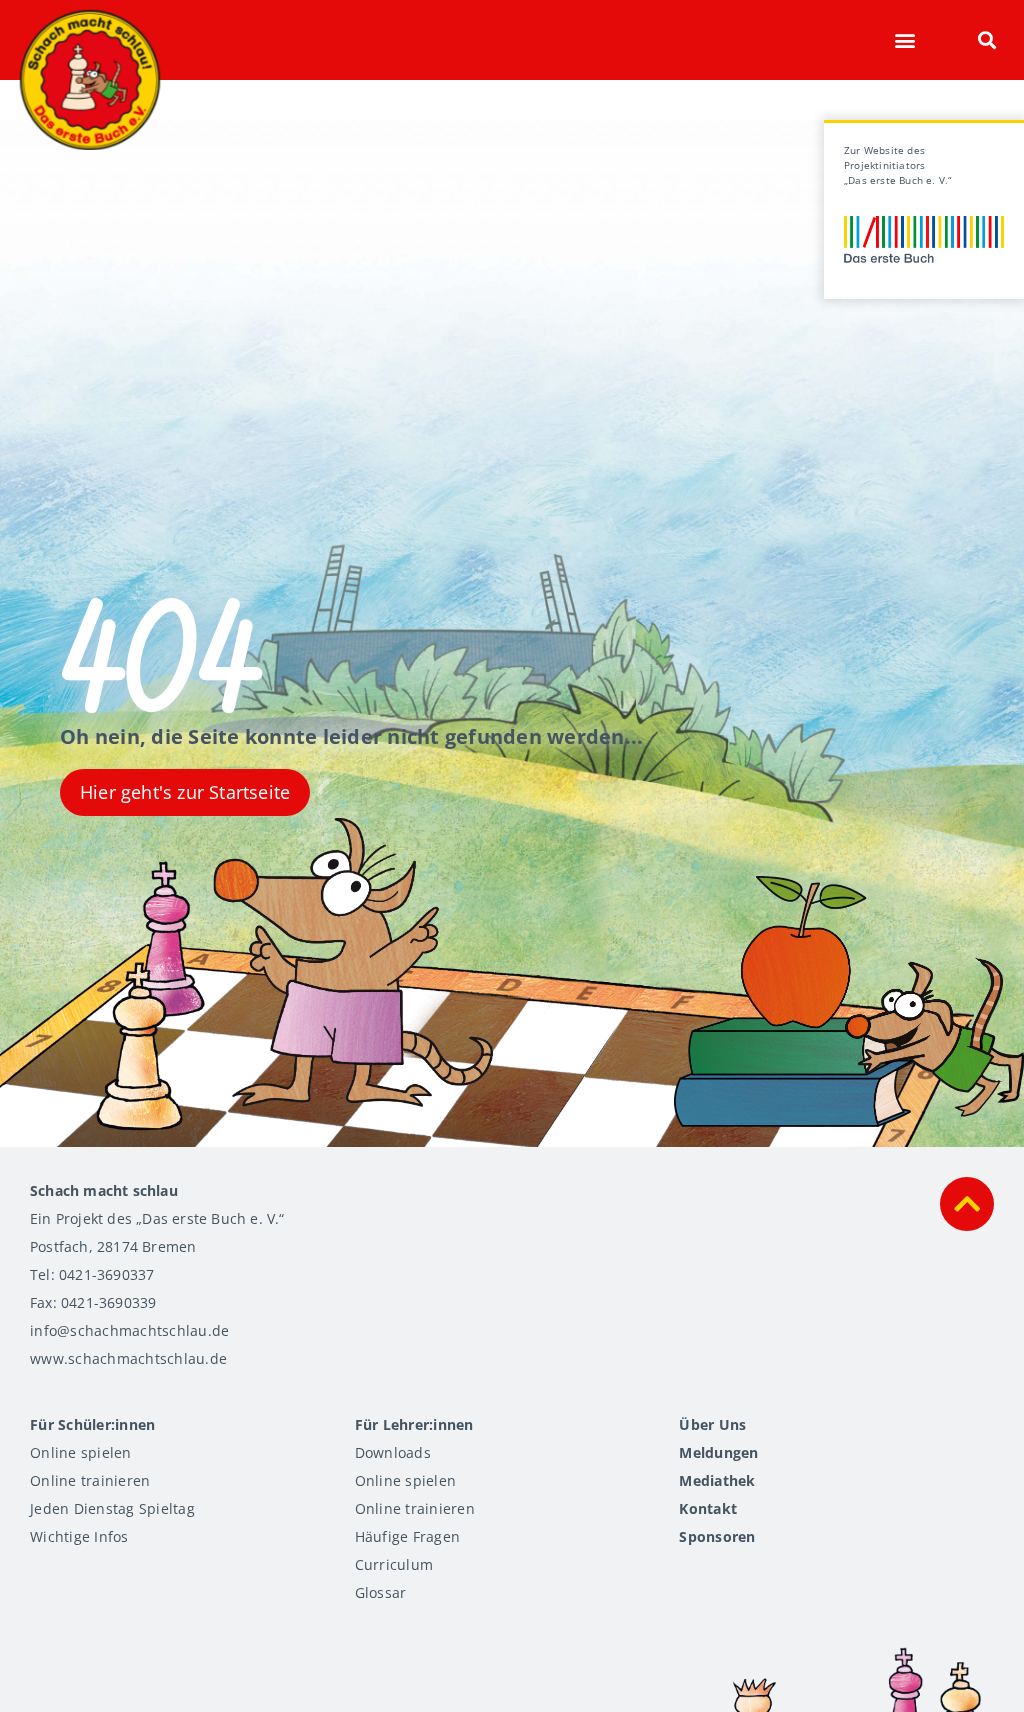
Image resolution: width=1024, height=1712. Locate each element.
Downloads (393, 1452)
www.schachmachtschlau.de (128, 1358)
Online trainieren (90, 1480)
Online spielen (81, 1452)
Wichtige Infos (79, 1536)
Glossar (381, 1592)
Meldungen (718, 1452)
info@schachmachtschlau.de (129, 1330)
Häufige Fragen (408, 1536)
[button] (904, 40)
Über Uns (712, 1424)
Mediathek (717, 1480)
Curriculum (394, 1564)
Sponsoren (717, 1536)
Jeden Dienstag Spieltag (112, 1508)
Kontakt (708, 1508)
